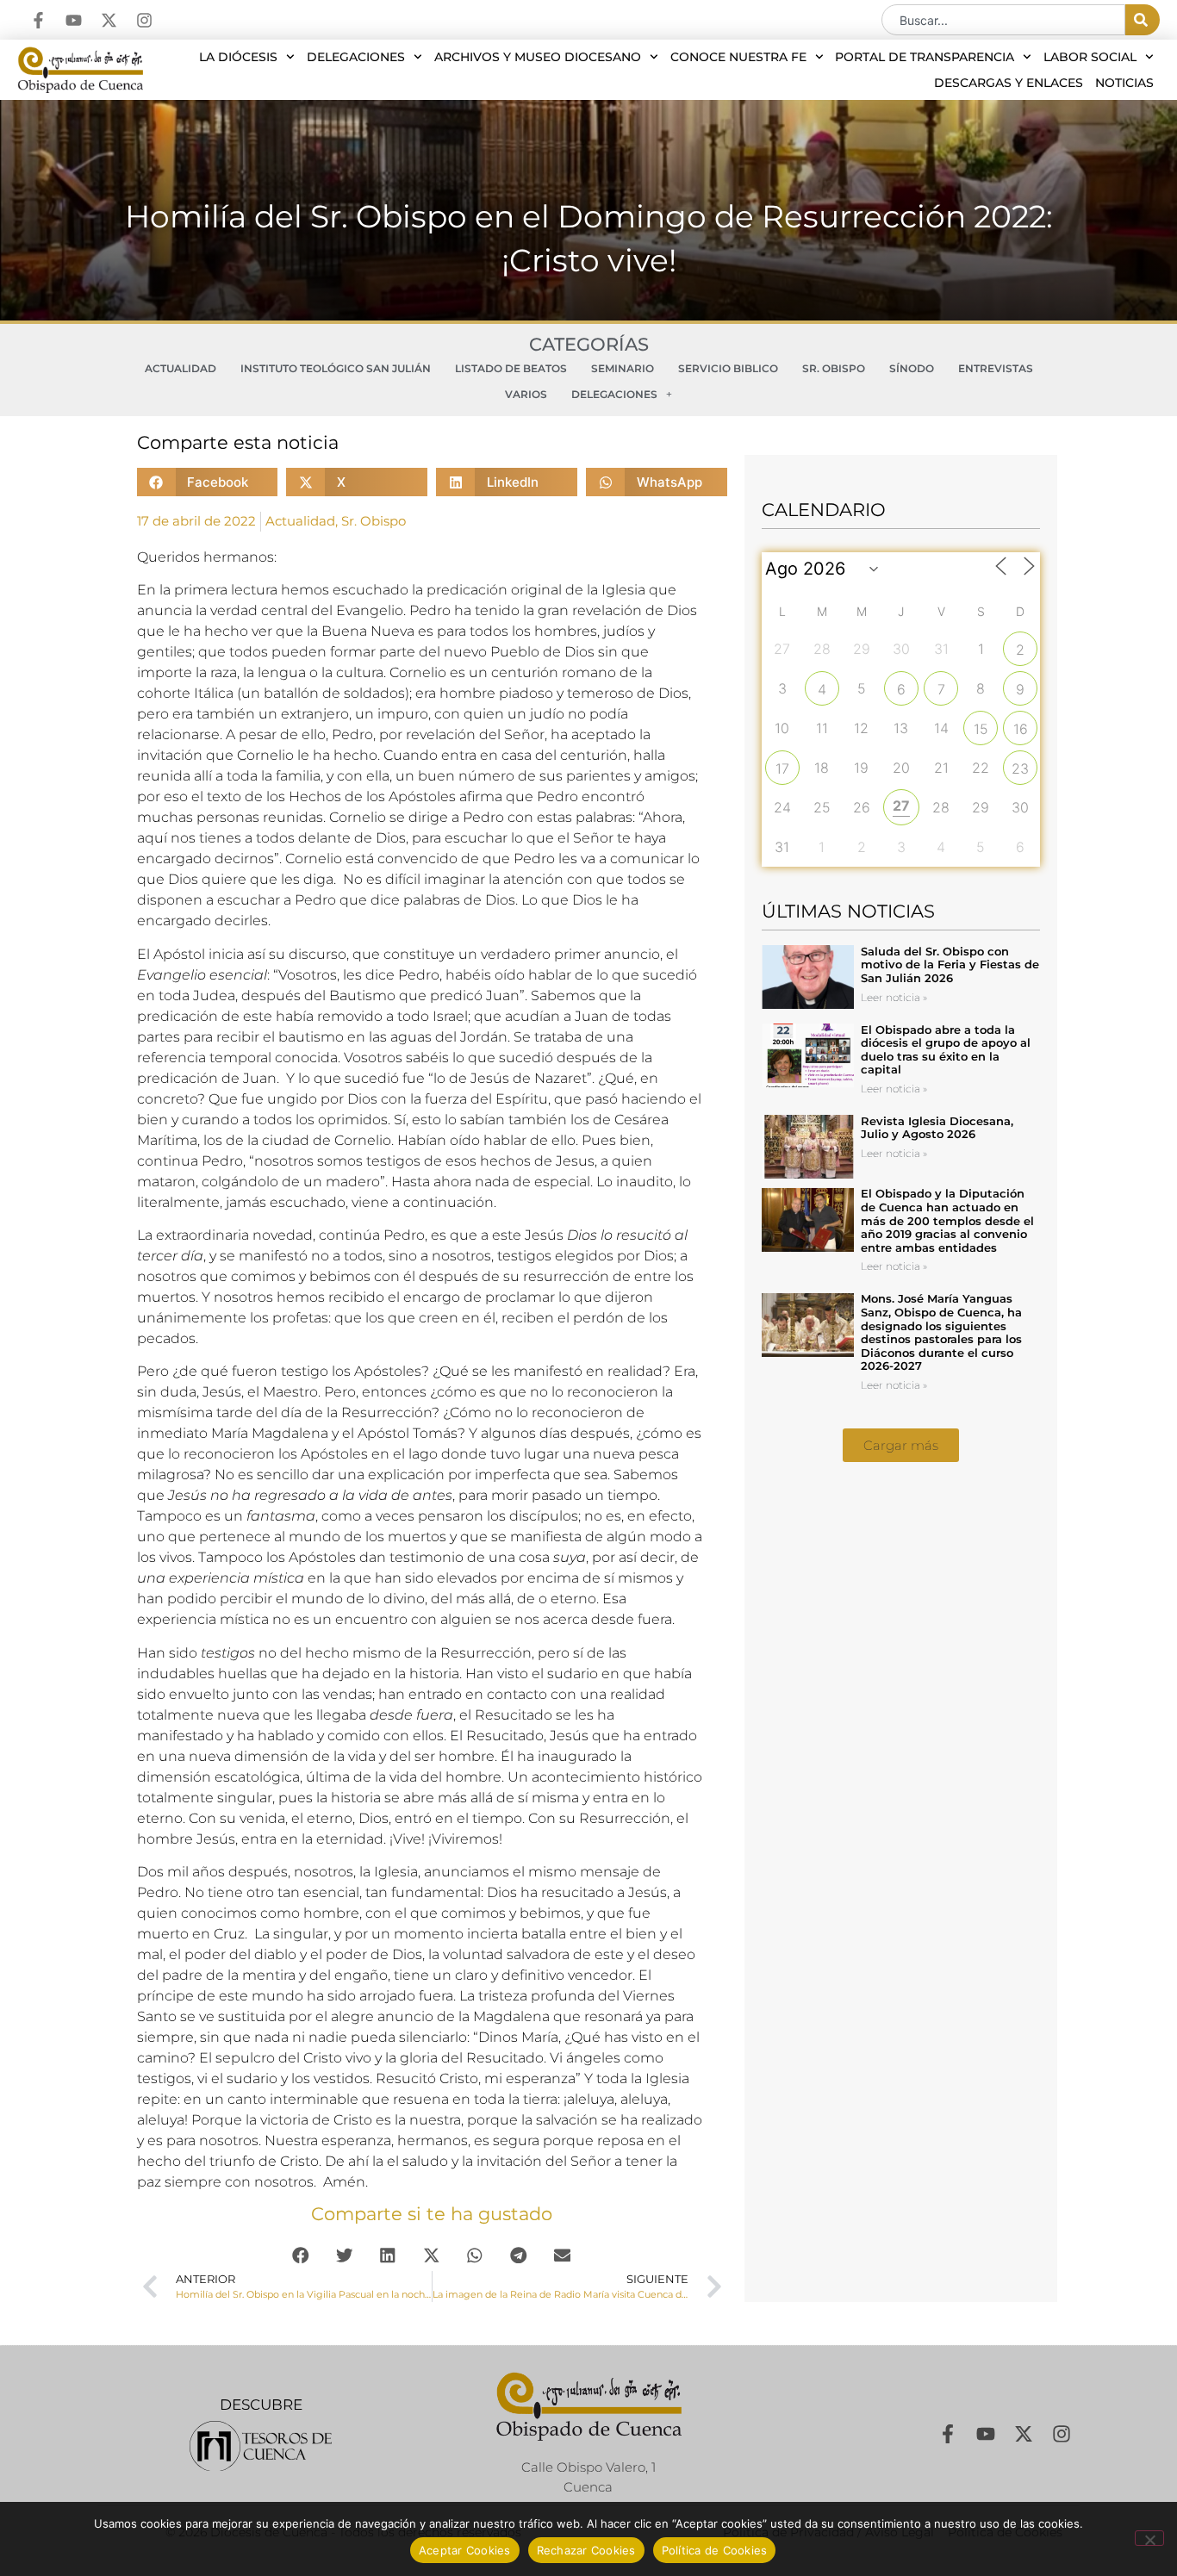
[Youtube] (74, 20)
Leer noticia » (894, 997)
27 (901, 806)
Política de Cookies (715, 2550)
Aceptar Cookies (465, 2550)
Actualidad (181, 368)
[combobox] (1003, 20)
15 (981, 729)
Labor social (1090, 57)
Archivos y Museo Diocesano (538, 57)
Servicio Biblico (728, 368)
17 (782, 768)
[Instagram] (144, 20)
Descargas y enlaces (1009, 83)
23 (1020, 768)
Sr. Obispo (834, 368)
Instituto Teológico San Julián (336, 368)
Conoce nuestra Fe (738, 57)
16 (1021, 729)
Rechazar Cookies (586, 2550)
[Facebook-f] (38, 20)
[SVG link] (261, 2446)
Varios (526, 394)
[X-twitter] (109, 20)
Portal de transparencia (925, 57)
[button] (208, 482)
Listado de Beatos (511, 368)
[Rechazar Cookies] (1149, 2538)
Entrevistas (996, 368)
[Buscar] (1143, 20)
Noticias (1124, 83)
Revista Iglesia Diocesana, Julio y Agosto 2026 (937, 1128)
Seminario (623, 368)
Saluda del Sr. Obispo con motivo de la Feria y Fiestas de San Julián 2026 (950, 964)
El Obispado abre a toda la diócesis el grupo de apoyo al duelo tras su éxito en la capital (946, 1050)
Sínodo (912, 368)
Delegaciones (356, 57)
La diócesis (238, 57)
